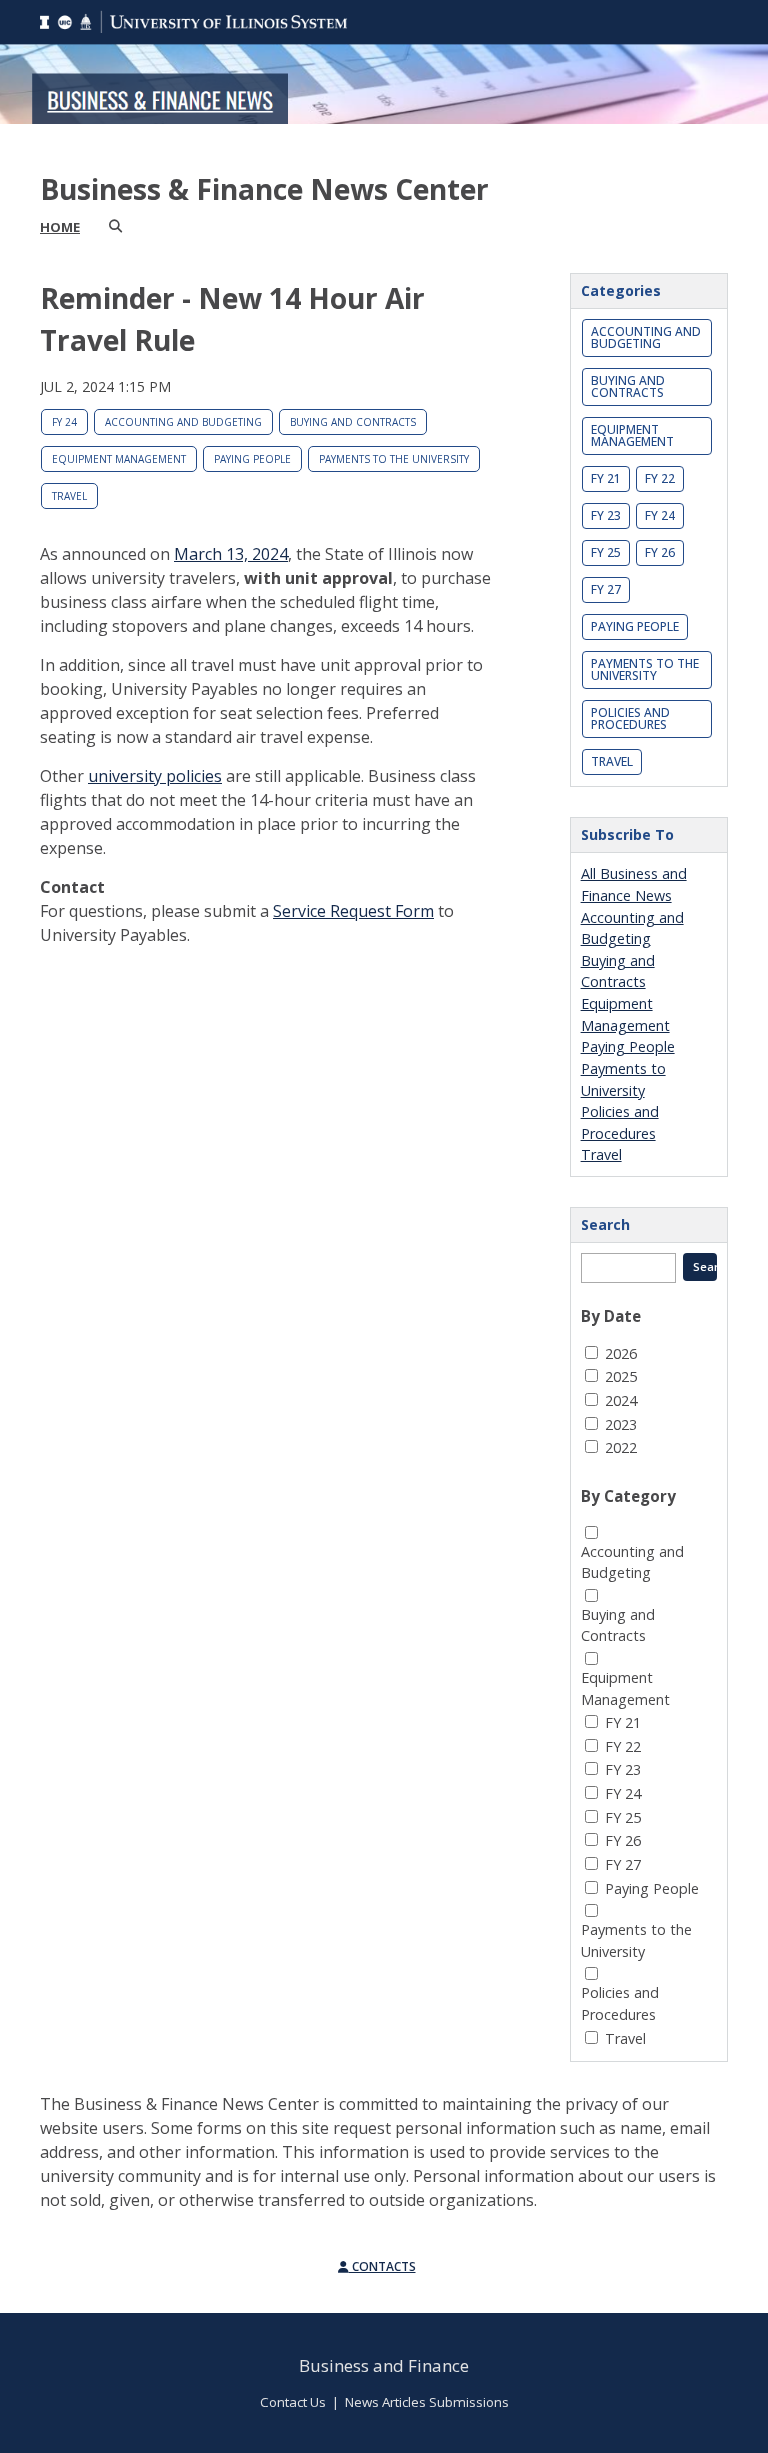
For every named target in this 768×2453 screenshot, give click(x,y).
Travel (69, 496)
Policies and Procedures (630, 718)
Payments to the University (394, 459)
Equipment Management (119, 459)
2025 (621, 1376)
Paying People (252, 459)
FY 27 (606, 589)
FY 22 (660, 478)
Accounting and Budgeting (183, 422)
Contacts (382, 2266)
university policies (155, 776)
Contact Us (293, 2402)
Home (60, 227)
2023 (621, 1424)
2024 (621, 1400)
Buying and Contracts (353, 422)
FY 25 (606, 552)
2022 (621, 1447)
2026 (621, 1353)
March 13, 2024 (231, 554)
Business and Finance (384, 2365)
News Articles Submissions (427, 2402)
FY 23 (606, 515)
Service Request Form (353, 911)
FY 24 (64, 422)
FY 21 (606, 478)
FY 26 (660, 552)
